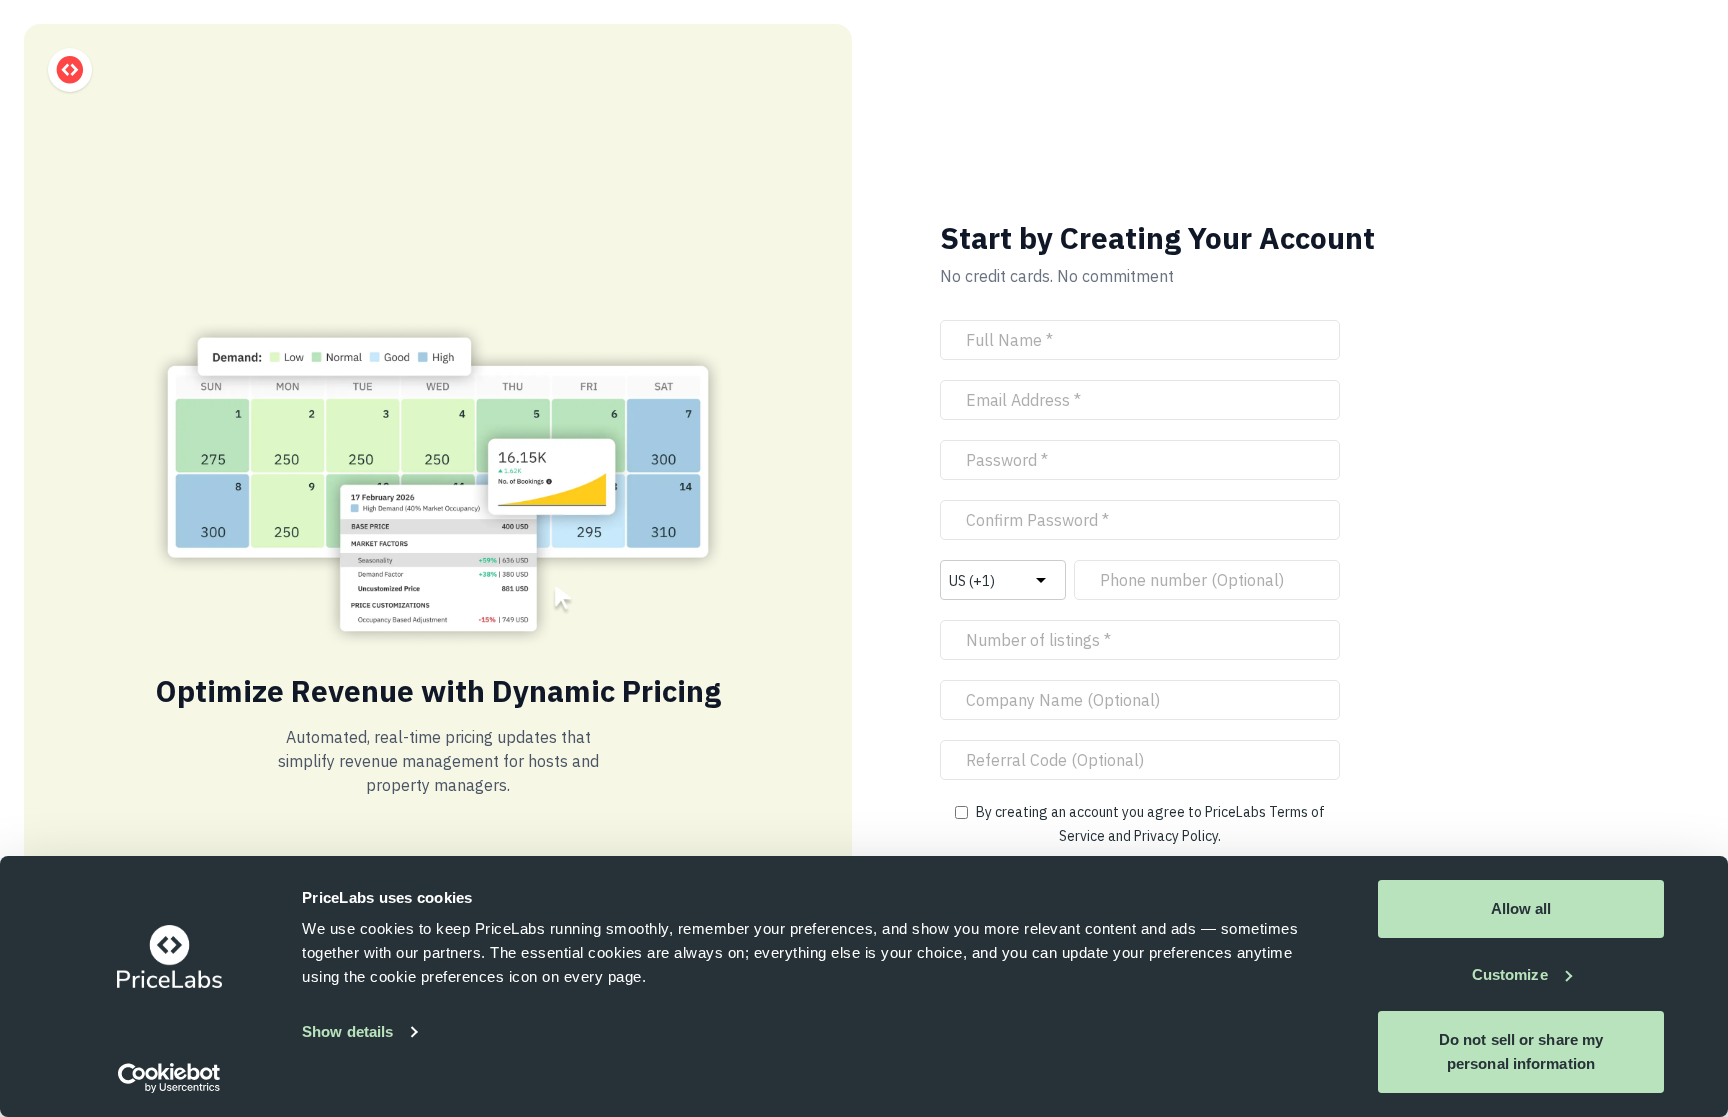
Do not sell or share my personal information (1521, 1051)
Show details (347, 1031)
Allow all (1521, 908)
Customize (1510, 974)
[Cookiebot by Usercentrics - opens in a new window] (169, 1078)
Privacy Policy (1176, 836)
